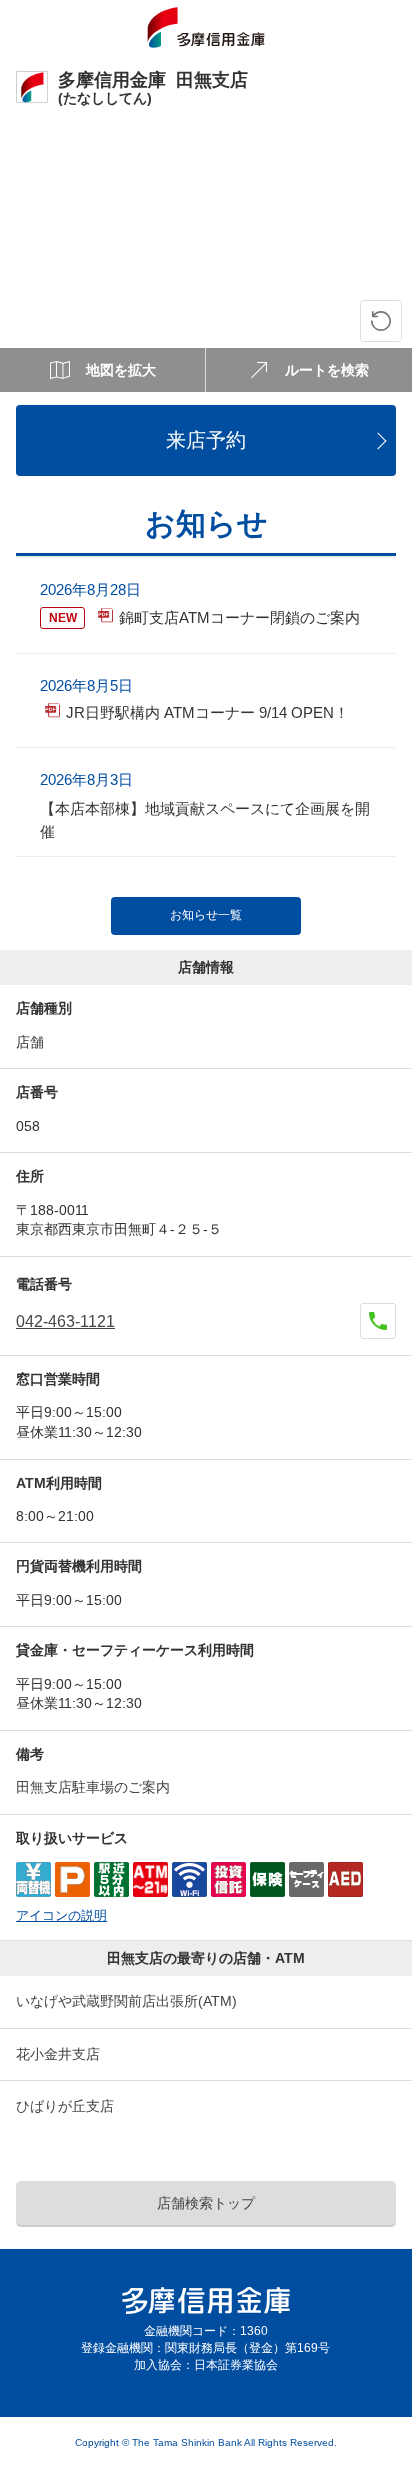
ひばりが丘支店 (65, 2106)
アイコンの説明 (61, 1916)
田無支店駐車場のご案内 (93, 1787)
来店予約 (206, 440)
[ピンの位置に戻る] (381, 321)
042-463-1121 (65, 1321)
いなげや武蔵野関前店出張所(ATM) (126, 2001)
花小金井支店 (58, 2054)
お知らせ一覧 (206, 915)
